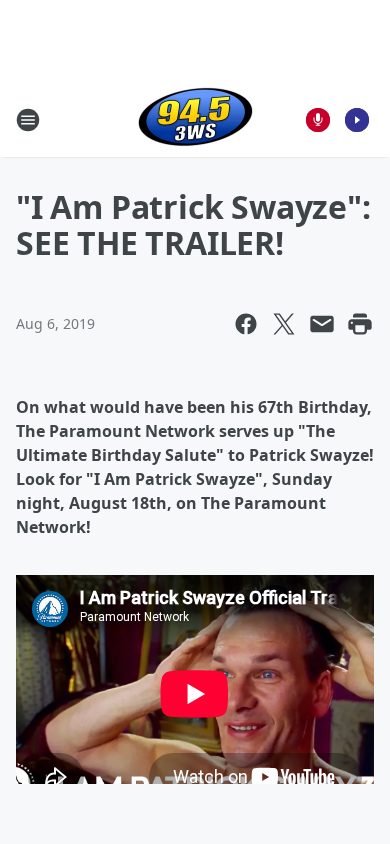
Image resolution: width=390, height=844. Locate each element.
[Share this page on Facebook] (246, 324)
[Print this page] (360, 324)
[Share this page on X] (284, 324)
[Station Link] (195, 119)
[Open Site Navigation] (28, 120)
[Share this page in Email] (322, 324)
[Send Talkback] (318, 120)
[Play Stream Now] (357, 120)
